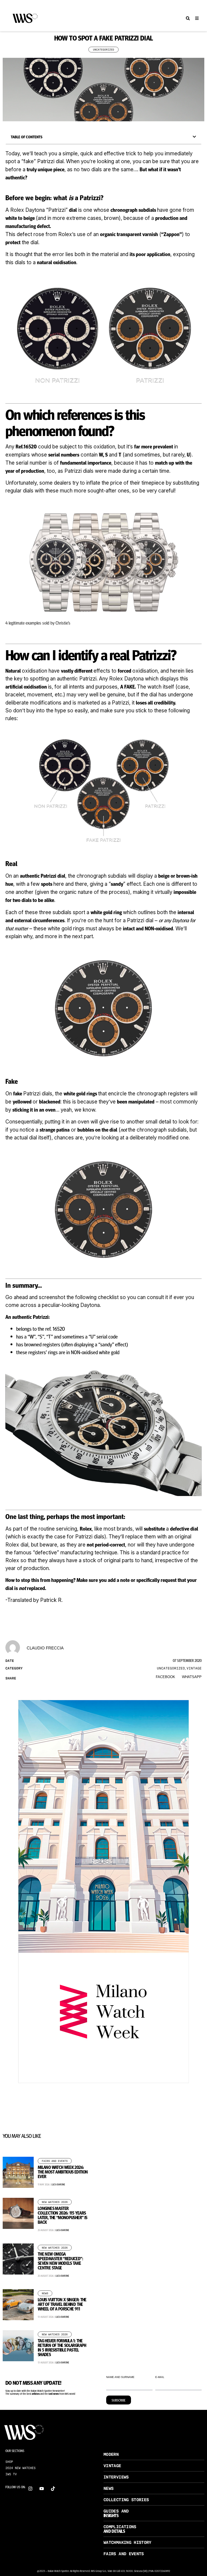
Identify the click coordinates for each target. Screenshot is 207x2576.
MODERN (111, 2454)
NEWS (108, 2488)
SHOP (9, 2462)
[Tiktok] (53, 2489)
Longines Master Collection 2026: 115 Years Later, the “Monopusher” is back (62, 2215)
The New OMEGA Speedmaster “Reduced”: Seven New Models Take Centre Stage (60, 2261)
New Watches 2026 (55, 2202)
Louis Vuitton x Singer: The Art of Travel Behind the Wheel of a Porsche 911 (62, 2304)
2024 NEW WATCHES (20, 2468)
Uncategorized (103, 50)
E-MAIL (160, 2377)
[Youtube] (42, 2489)
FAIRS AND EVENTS (124, 2554)
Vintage (194, 1668)
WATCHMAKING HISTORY (127, 2542)
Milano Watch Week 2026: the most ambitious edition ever (63, 2172)
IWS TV (11, 2474)
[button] (188, 19)
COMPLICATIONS (120, 2527)
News (45, 2293)
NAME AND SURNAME (120, 2377)
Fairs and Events (55, 2161)
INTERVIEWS (116, 2477)
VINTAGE (112, 2466)
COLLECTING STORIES (126, 2500)
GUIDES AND (116, 2511)
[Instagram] (30, 2489)
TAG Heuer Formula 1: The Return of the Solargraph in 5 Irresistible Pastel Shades (62, 2347)
